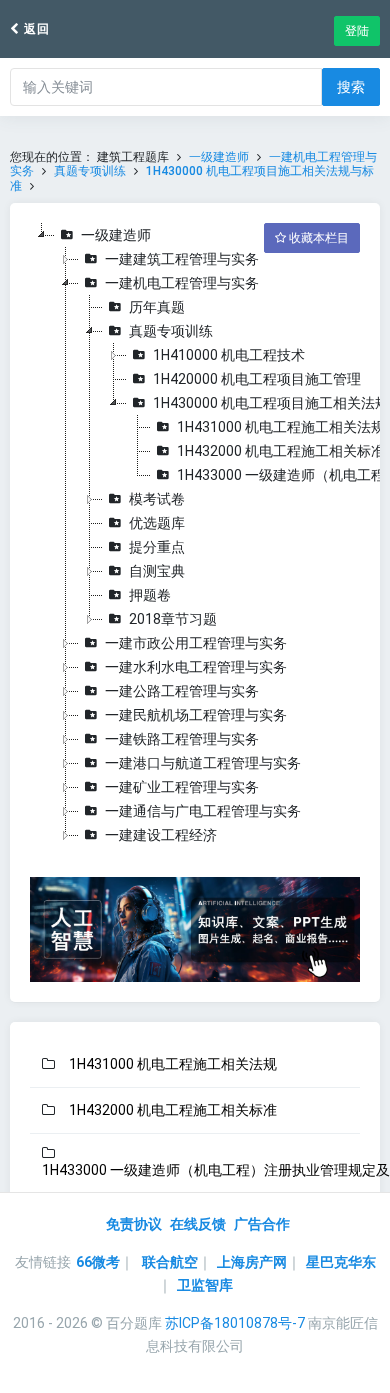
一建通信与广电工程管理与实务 (203, 811)
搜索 (351, 87)
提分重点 (157, 547)
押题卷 (150, 595)
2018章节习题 (173, 619)
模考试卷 (157, 499)
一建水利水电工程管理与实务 (196, 667)
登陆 (357, 31)
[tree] (195, 535)
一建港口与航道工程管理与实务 (203, 763)
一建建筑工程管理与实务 (182, 259)
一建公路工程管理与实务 (182, 691)
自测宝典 (157, 571)
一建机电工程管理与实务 (182, 283)
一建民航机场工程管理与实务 (196, 715)
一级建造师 (219, 157)
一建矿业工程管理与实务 (182, 787)
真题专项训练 (90, 171)
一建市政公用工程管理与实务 (196, 643)
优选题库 (157, 523)
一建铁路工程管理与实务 (182, 739)
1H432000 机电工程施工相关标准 (281, 451)
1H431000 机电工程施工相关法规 (281, 427)
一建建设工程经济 (161, 835)
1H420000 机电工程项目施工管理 (257, 379)
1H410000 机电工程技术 (229, 355)
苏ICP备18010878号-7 (235, 1323)
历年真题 (157, 307)
